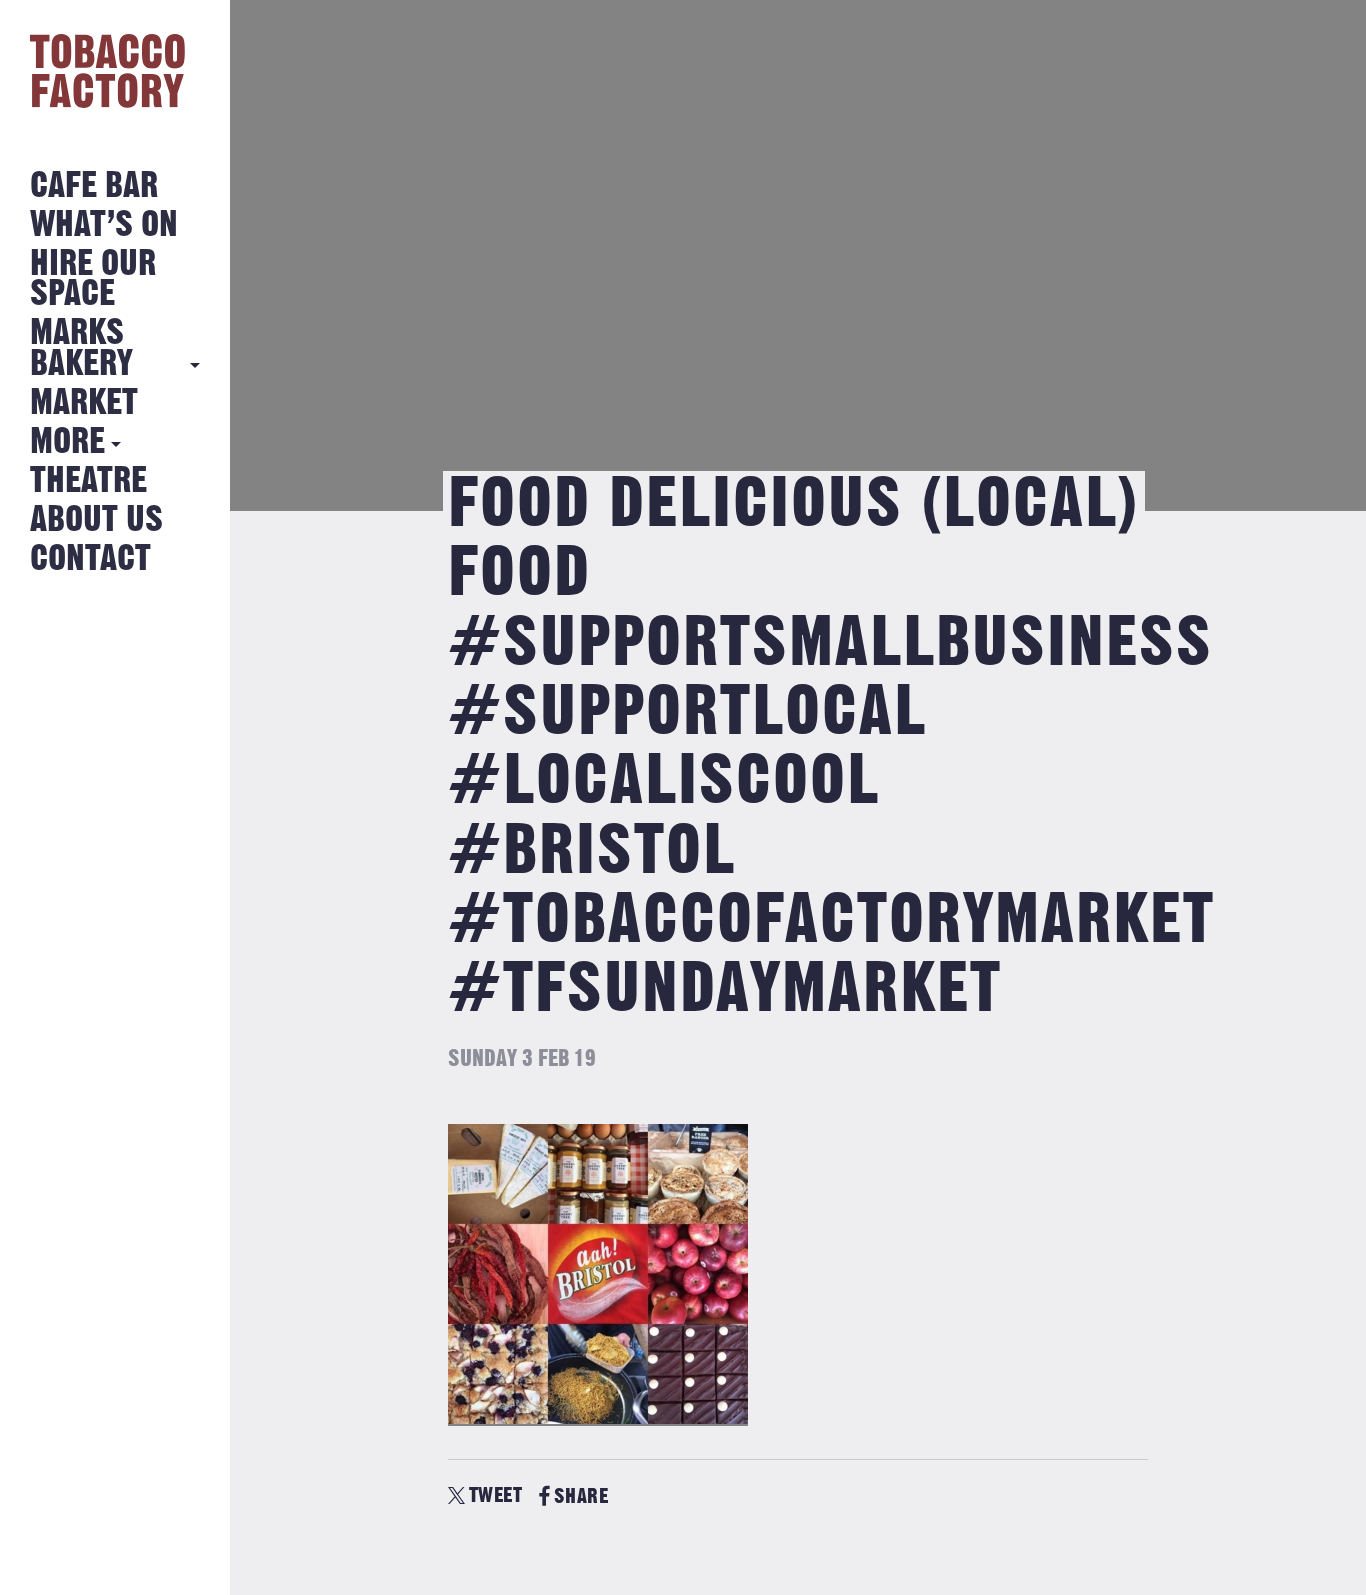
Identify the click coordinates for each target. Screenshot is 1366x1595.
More (67, 442)
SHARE (581, 1496)
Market (84, 403)
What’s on (104, 225)
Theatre (88, 481)
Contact (90, 559)
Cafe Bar (94, 186)
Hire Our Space (93, 279)
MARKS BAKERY (81, 348)
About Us (96, 520)
